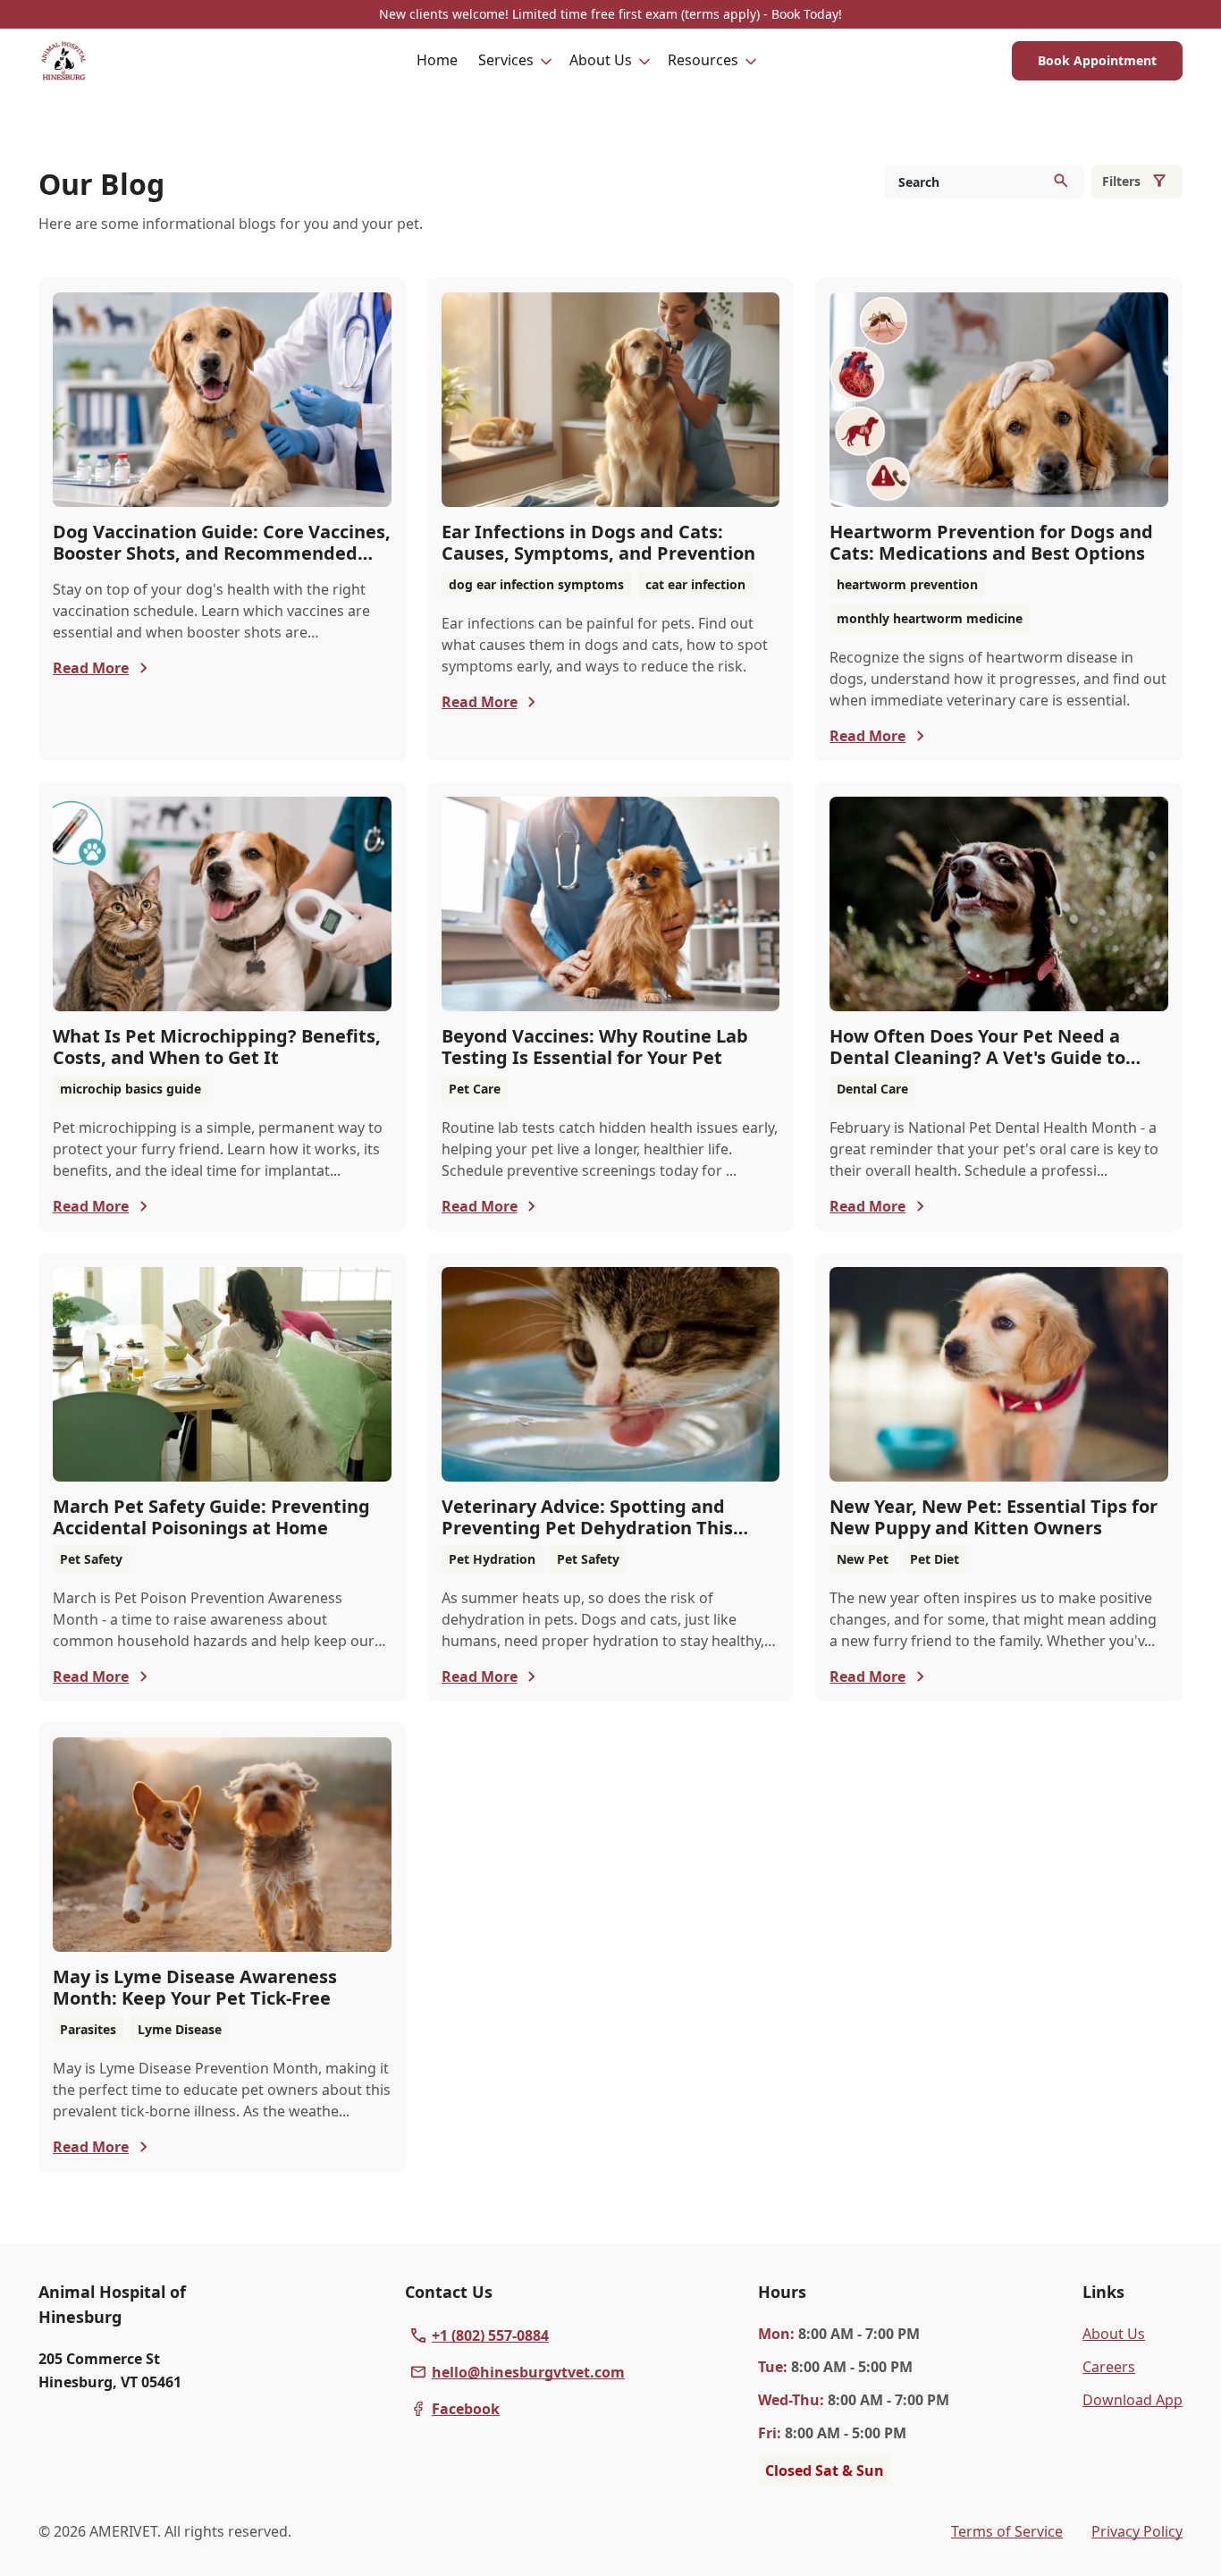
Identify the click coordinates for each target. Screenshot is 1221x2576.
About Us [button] (601, 60)
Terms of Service (1007, 2531)
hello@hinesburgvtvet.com (528, 2372)
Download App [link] (1133, 2400)
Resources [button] (703, 60)
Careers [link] (1109, 2367)
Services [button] (506, 60)
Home (437, 60)
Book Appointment (1097, 60)
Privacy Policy (1137, 2531)
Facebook (466, 2409)
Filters (1121, 181)
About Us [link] (1114, 2334)
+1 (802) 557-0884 (490, 2335)
